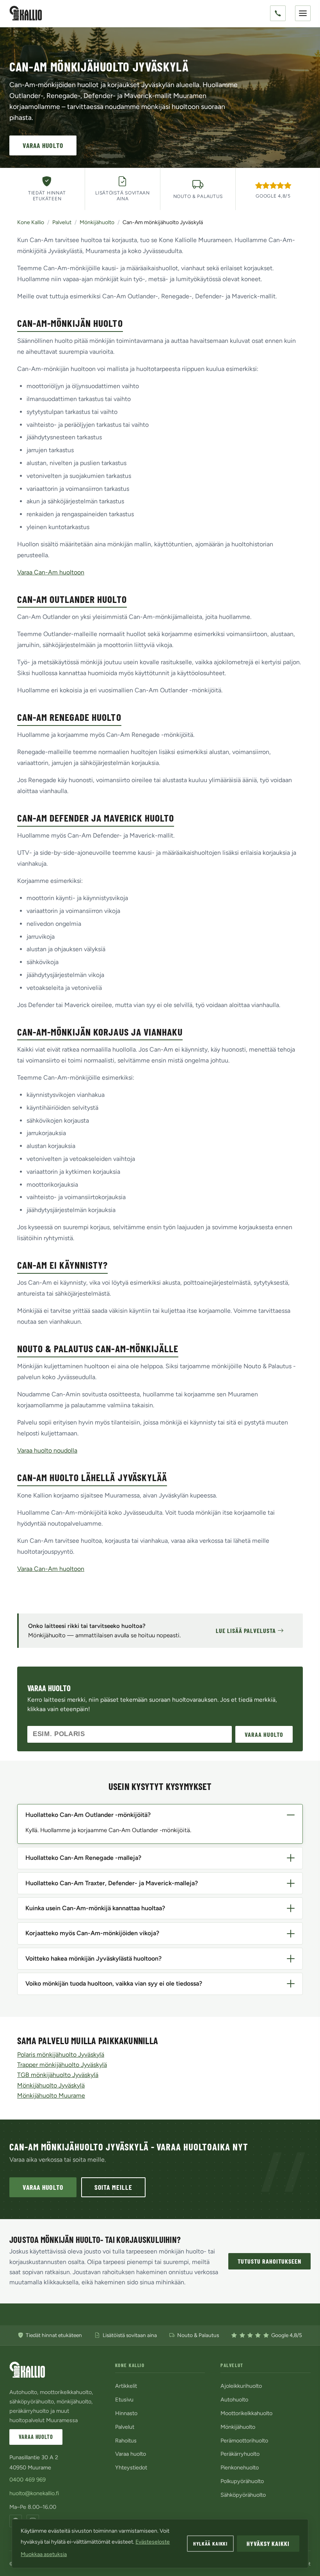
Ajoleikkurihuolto (241, 2386)
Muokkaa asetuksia (44, 2554)
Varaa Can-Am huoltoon (51, 572)
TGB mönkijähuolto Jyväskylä (58, 2075)
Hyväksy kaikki (268, 2543)
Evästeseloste (153, 2542)
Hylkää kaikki (210, 2543)
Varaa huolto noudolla (47, 1450)
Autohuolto (234, 2400)
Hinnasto (126, 2413)
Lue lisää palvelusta (246, 1630)
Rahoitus (126, 2441)
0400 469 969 (28, 2480)
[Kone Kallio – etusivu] (26, 13)
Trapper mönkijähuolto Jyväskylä (62, 2065)
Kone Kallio (31, 222)
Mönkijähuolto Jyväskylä (51, 2085)
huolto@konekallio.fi (34, 2493)
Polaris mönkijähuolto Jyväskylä (61, 2055)
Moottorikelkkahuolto (246, 2413)
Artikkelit (126, 2386)
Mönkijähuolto (97, 222)
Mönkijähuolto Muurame (51, 2096)
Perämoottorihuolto (244, 2441)
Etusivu (124, 2400)
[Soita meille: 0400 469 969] (278, 13)
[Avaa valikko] (303, 13)
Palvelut (62, 222)
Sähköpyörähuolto (243, 2495)
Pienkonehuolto (240, 2467)
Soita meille (114, 2187)
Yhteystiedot (131, 2467)
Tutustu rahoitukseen (269, 2261)
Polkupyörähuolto (242, 2481)
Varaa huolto (43, 145)
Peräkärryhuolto (240, 2454)
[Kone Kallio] (27, 2370)
